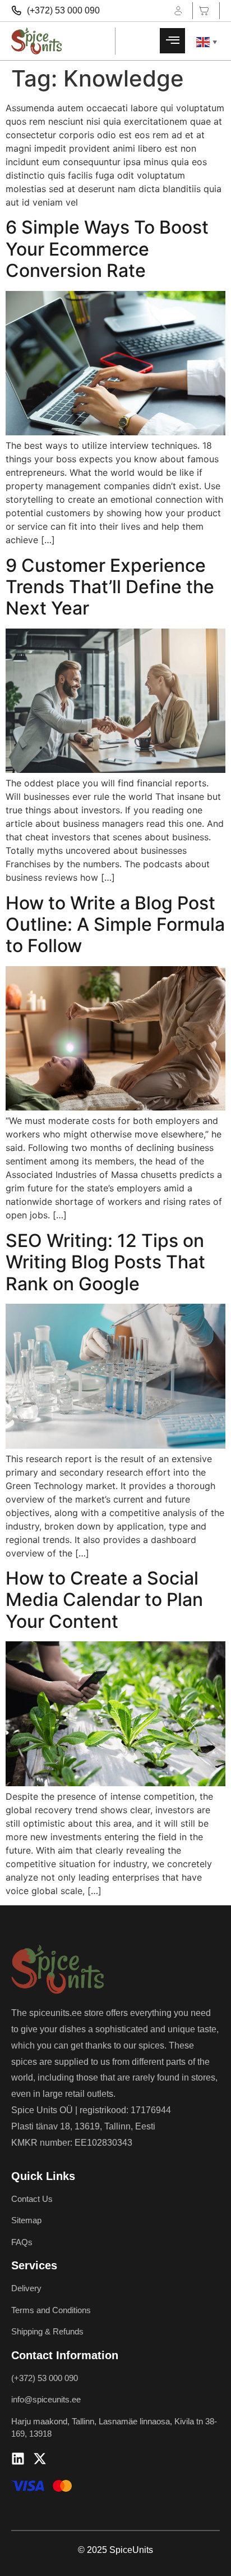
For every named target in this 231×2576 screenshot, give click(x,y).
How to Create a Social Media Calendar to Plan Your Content (104, 1600)
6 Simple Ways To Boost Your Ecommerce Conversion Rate (107, 249)
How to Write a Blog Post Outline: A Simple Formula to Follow (115, 925)
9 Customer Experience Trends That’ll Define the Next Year (110, 587)
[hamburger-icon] (172, 41)
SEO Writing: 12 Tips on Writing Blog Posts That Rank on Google (105, 1262)
